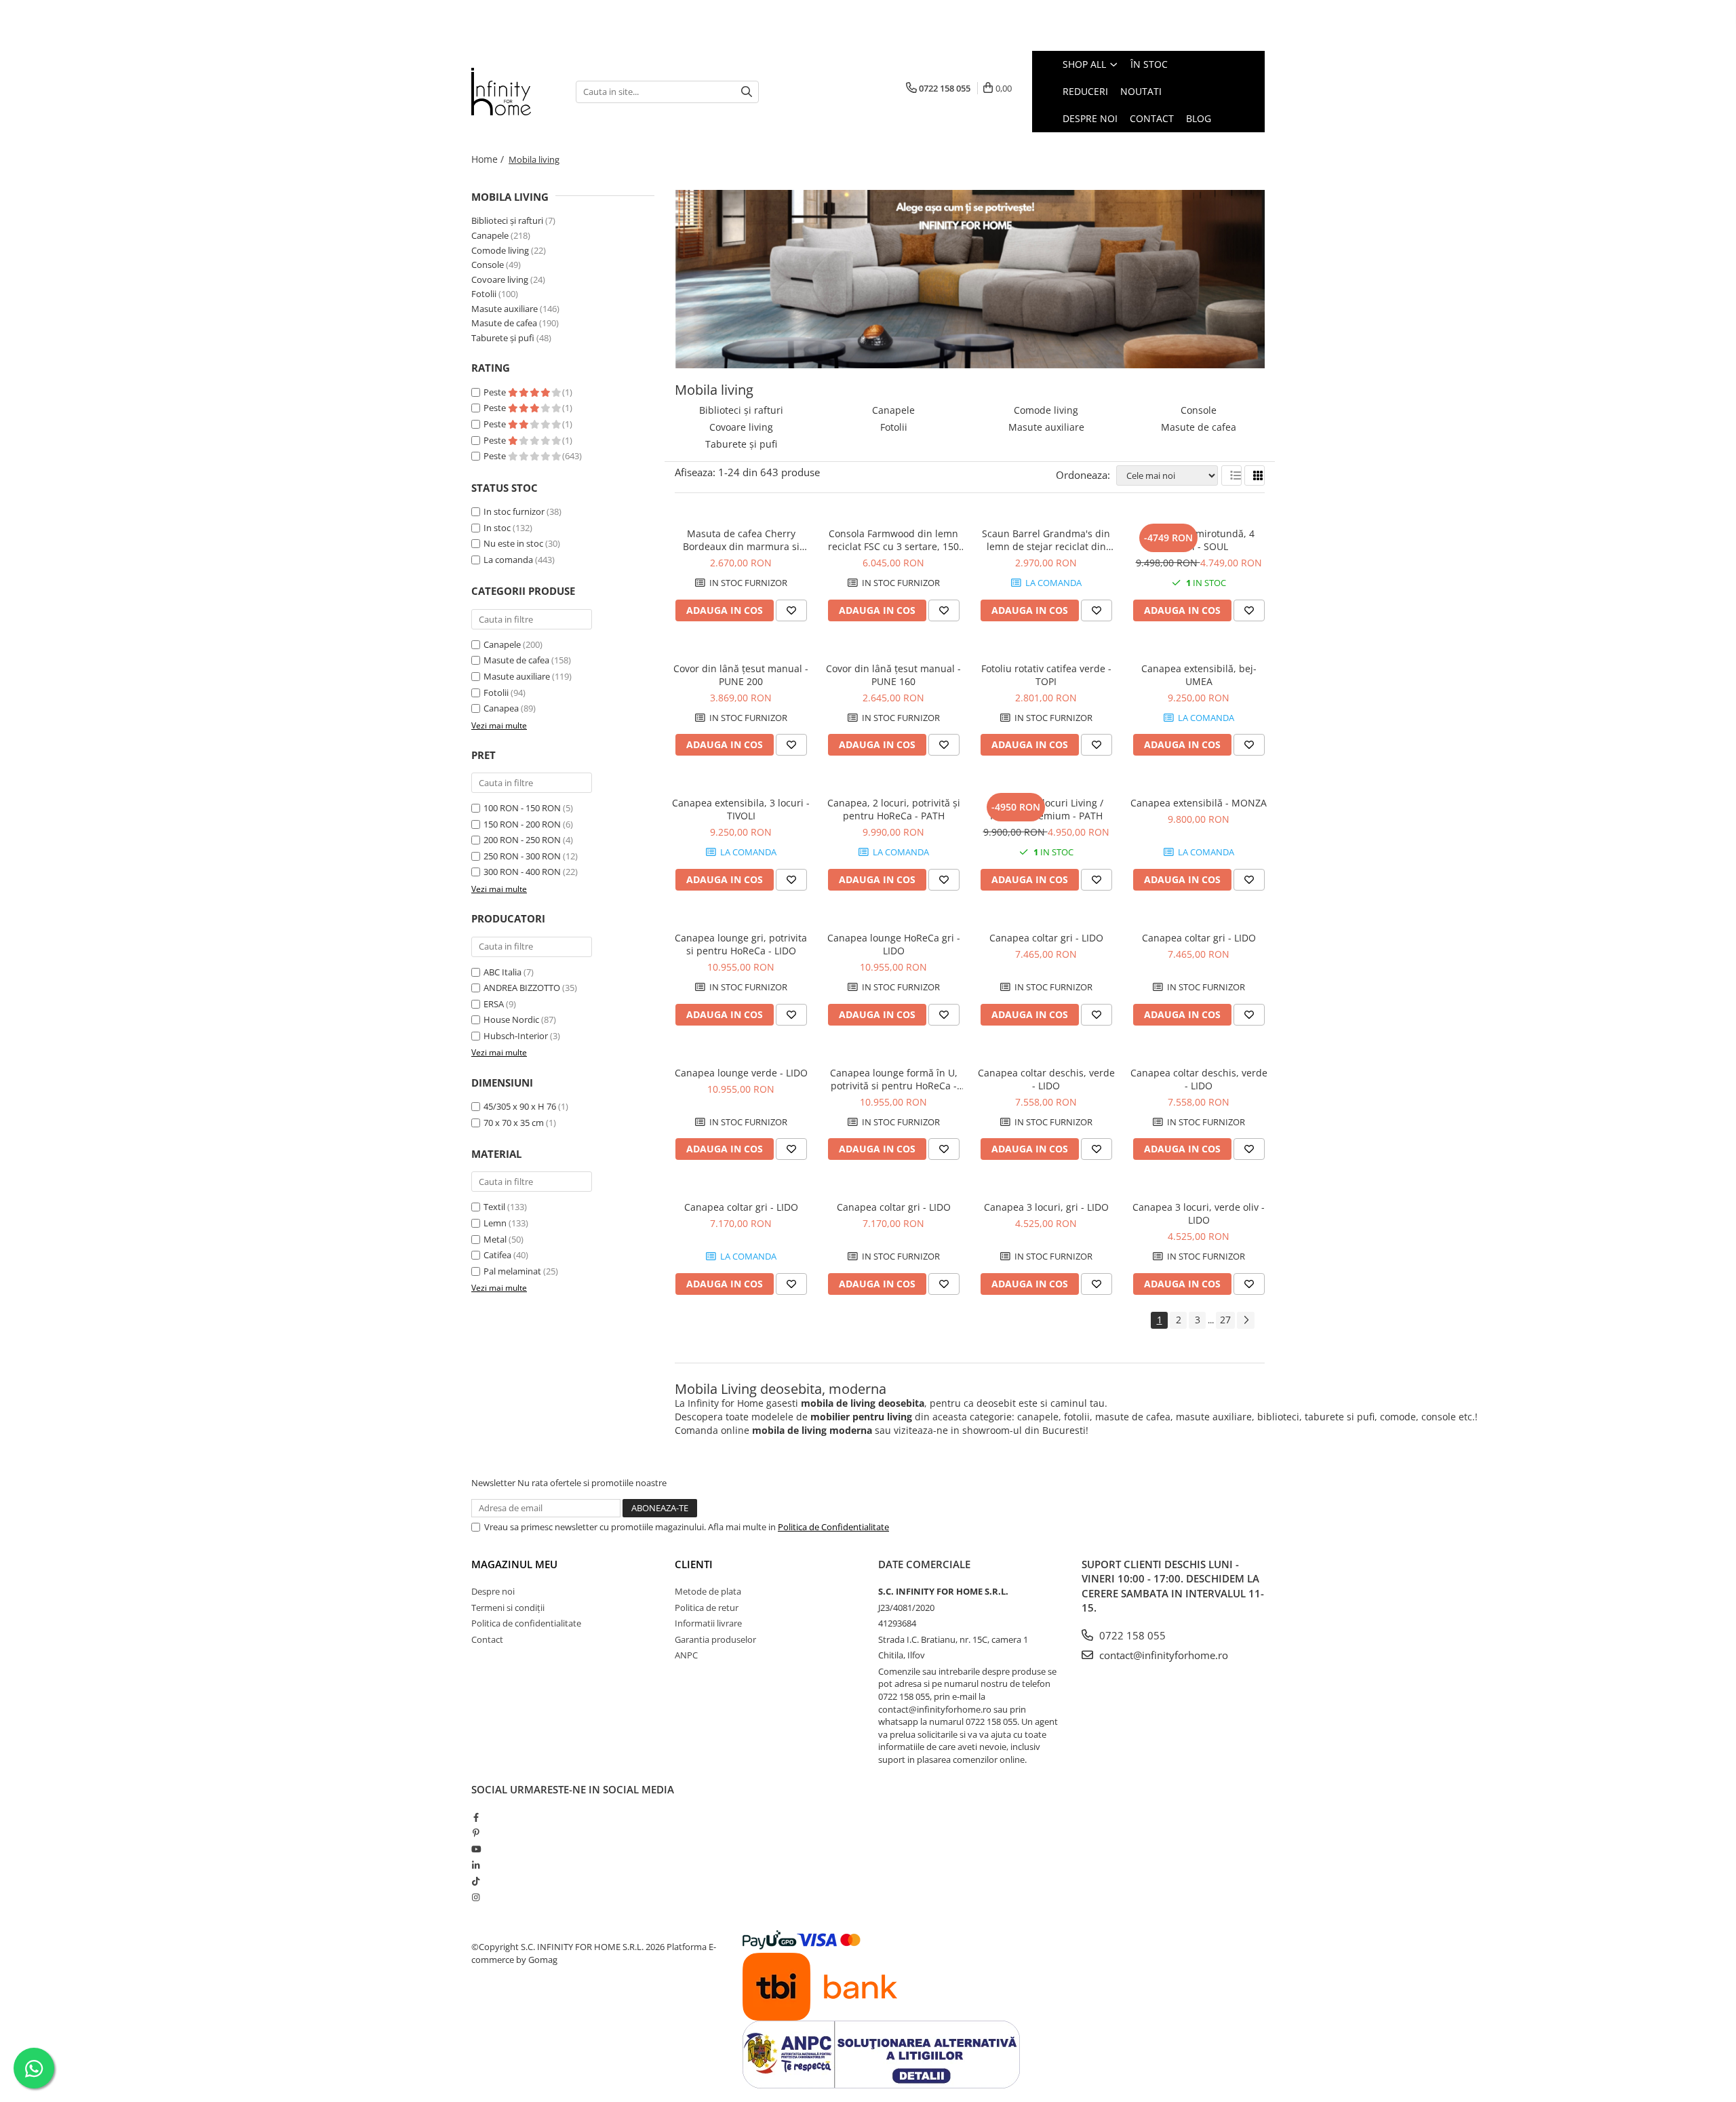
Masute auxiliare (505, 309)
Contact (487, 1639)
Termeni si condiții (508, 1608)
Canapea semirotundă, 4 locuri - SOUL (1199, 540)
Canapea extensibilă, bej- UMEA (1199, 675)
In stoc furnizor (514, 511)
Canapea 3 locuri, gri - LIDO (1046, 1207)
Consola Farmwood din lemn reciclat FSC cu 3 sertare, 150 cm (893, 540)
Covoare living (500, 279)
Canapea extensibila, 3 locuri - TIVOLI (741, 809)
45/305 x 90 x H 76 (520, 1106)
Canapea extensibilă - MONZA (1199, 803)
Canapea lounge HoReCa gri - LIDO (894, 944)
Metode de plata (708, 1591)
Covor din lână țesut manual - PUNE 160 (893, 675)
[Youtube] (476, 1849)
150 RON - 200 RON (522, 824)
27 (1225, 1320)
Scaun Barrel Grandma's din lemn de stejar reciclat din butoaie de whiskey (1046, 540)
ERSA (494, 1004)
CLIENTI (694, 1564)
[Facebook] (476, 1817)
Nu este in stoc (513, 543)
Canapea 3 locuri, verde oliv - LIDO (1199, 1213)
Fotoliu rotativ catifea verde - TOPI (1046, 675)
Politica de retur (707, 1608)
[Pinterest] (476, 1833)
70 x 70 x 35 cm (514, 1123)
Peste (496, 392)
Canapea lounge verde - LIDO (741, 1073)
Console (488, 265)
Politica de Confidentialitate (833, 1527)
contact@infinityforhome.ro (1162, 1655)
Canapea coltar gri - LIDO (1046, 938)
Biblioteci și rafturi (507, 220)
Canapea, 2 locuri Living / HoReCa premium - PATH (1046, 809)
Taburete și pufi (503, 338)
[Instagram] (476, 1897)
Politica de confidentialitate (526, 1623)
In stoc (497, 528)
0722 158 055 (1131, 1635)
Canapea (501, 708)
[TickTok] (476, 1881)
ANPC (686, 1655)
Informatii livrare (708, 1623)
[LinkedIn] (476, 1865)
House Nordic (511, 1019)
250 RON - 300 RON (522, 856)
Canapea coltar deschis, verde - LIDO (1046, 1079)
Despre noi (493, 1591)
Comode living (500, 250)
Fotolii (484, 294)
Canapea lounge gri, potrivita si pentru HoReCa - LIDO (741, 944)
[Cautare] (747, 92)
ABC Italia (502, 972)
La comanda (508, 560)
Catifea (497, 1255)
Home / (489, 159)
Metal (495, 1239)
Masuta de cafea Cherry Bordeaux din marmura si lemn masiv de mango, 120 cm (741, 540)
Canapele (490, 235)
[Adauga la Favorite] (791, 610)
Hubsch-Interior (516, 1036)
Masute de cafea (504, 323)
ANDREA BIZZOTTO (522, 988)
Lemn (495, 1223)
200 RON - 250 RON (522, 840)
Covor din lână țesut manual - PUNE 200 (741, 675)
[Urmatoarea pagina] (1246, 1320)
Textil (494, 1207)
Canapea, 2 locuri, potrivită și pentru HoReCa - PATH (894, 809)
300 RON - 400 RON (522, 872)
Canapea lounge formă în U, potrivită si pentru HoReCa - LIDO (894, 1079)
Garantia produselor (715, 1639)
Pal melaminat (512, 1271)
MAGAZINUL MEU (514, 1564)
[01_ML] (970, 279)
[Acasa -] (513, 92)
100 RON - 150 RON (522, 808)
